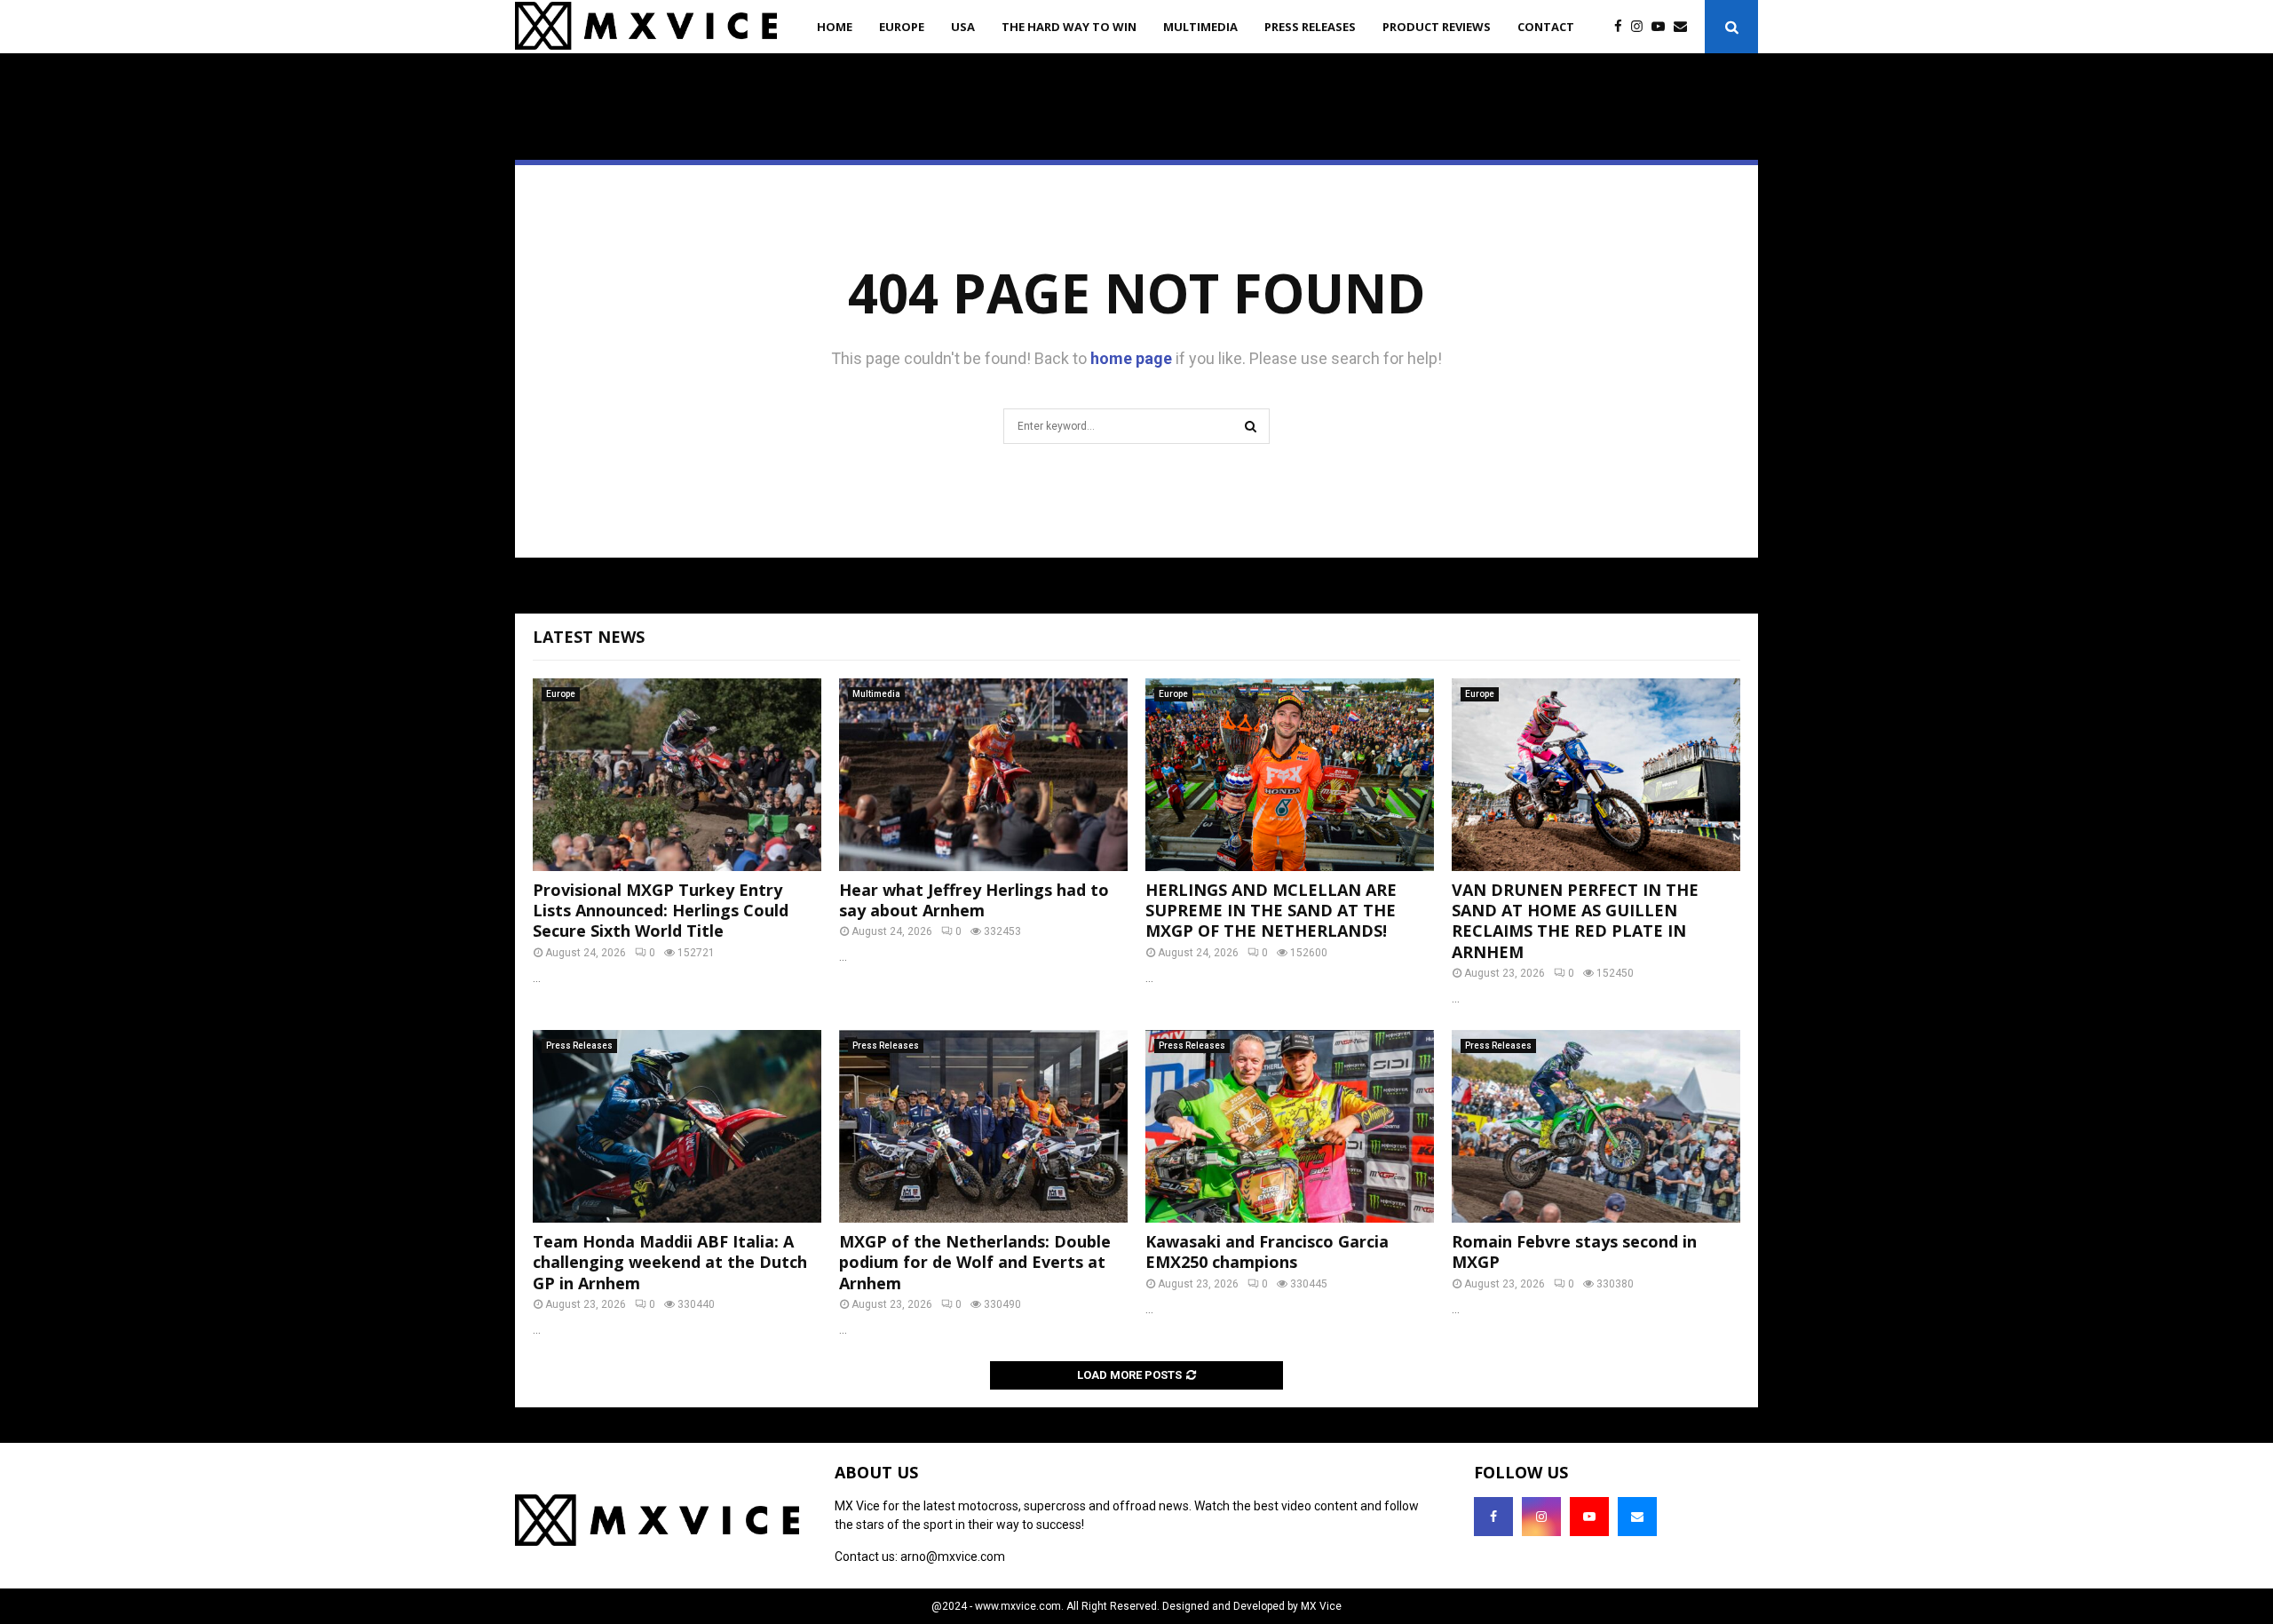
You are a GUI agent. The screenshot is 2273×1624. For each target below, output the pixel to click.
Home (835, 27)
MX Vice (1321, 1606)
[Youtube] (1663, 27)
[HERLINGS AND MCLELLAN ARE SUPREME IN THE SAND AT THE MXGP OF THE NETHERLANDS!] (1290, 775)
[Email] (1685, 27)
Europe (902, 27)
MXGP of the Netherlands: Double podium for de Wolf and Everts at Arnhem (975, 1262)
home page (1131, 358)
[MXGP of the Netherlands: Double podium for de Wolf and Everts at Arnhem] (983, 1126)
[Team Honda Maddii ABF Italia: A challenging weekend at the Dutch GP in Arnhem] (677, 1126)
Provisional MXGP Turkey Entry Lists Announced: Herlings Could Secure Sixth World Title (661, 911)
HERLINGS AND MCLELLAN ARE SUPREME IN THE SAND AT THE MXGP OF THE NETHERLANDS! (1271, 911)
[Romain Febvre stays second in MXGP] (1596, 1126)
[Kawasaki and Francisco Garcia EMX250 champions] (1290, 1126)
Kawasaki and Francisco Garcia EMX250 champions (1267, 1252)
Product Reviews (1437, 27)
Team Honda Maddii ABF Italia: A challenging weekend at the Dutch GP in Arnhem (670, 1262)
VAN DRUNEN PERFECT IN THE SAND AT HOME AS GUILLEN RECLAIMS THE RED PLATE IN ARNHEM (1575, 921)
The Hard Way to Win (1069, 27)
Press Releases (1310, 27)
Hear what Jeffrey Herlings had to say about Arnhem (974, 900)
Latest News (589, 637)
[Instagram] (1641, 27)
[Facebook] (1623, 27)
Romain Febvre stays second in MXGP (1574, 1252)
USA (963, 27)
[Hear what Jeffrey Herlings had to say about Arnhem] (983, 775)
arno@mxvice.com (953, 1557)
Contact (1546, 27)
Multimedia (1200, 27)
